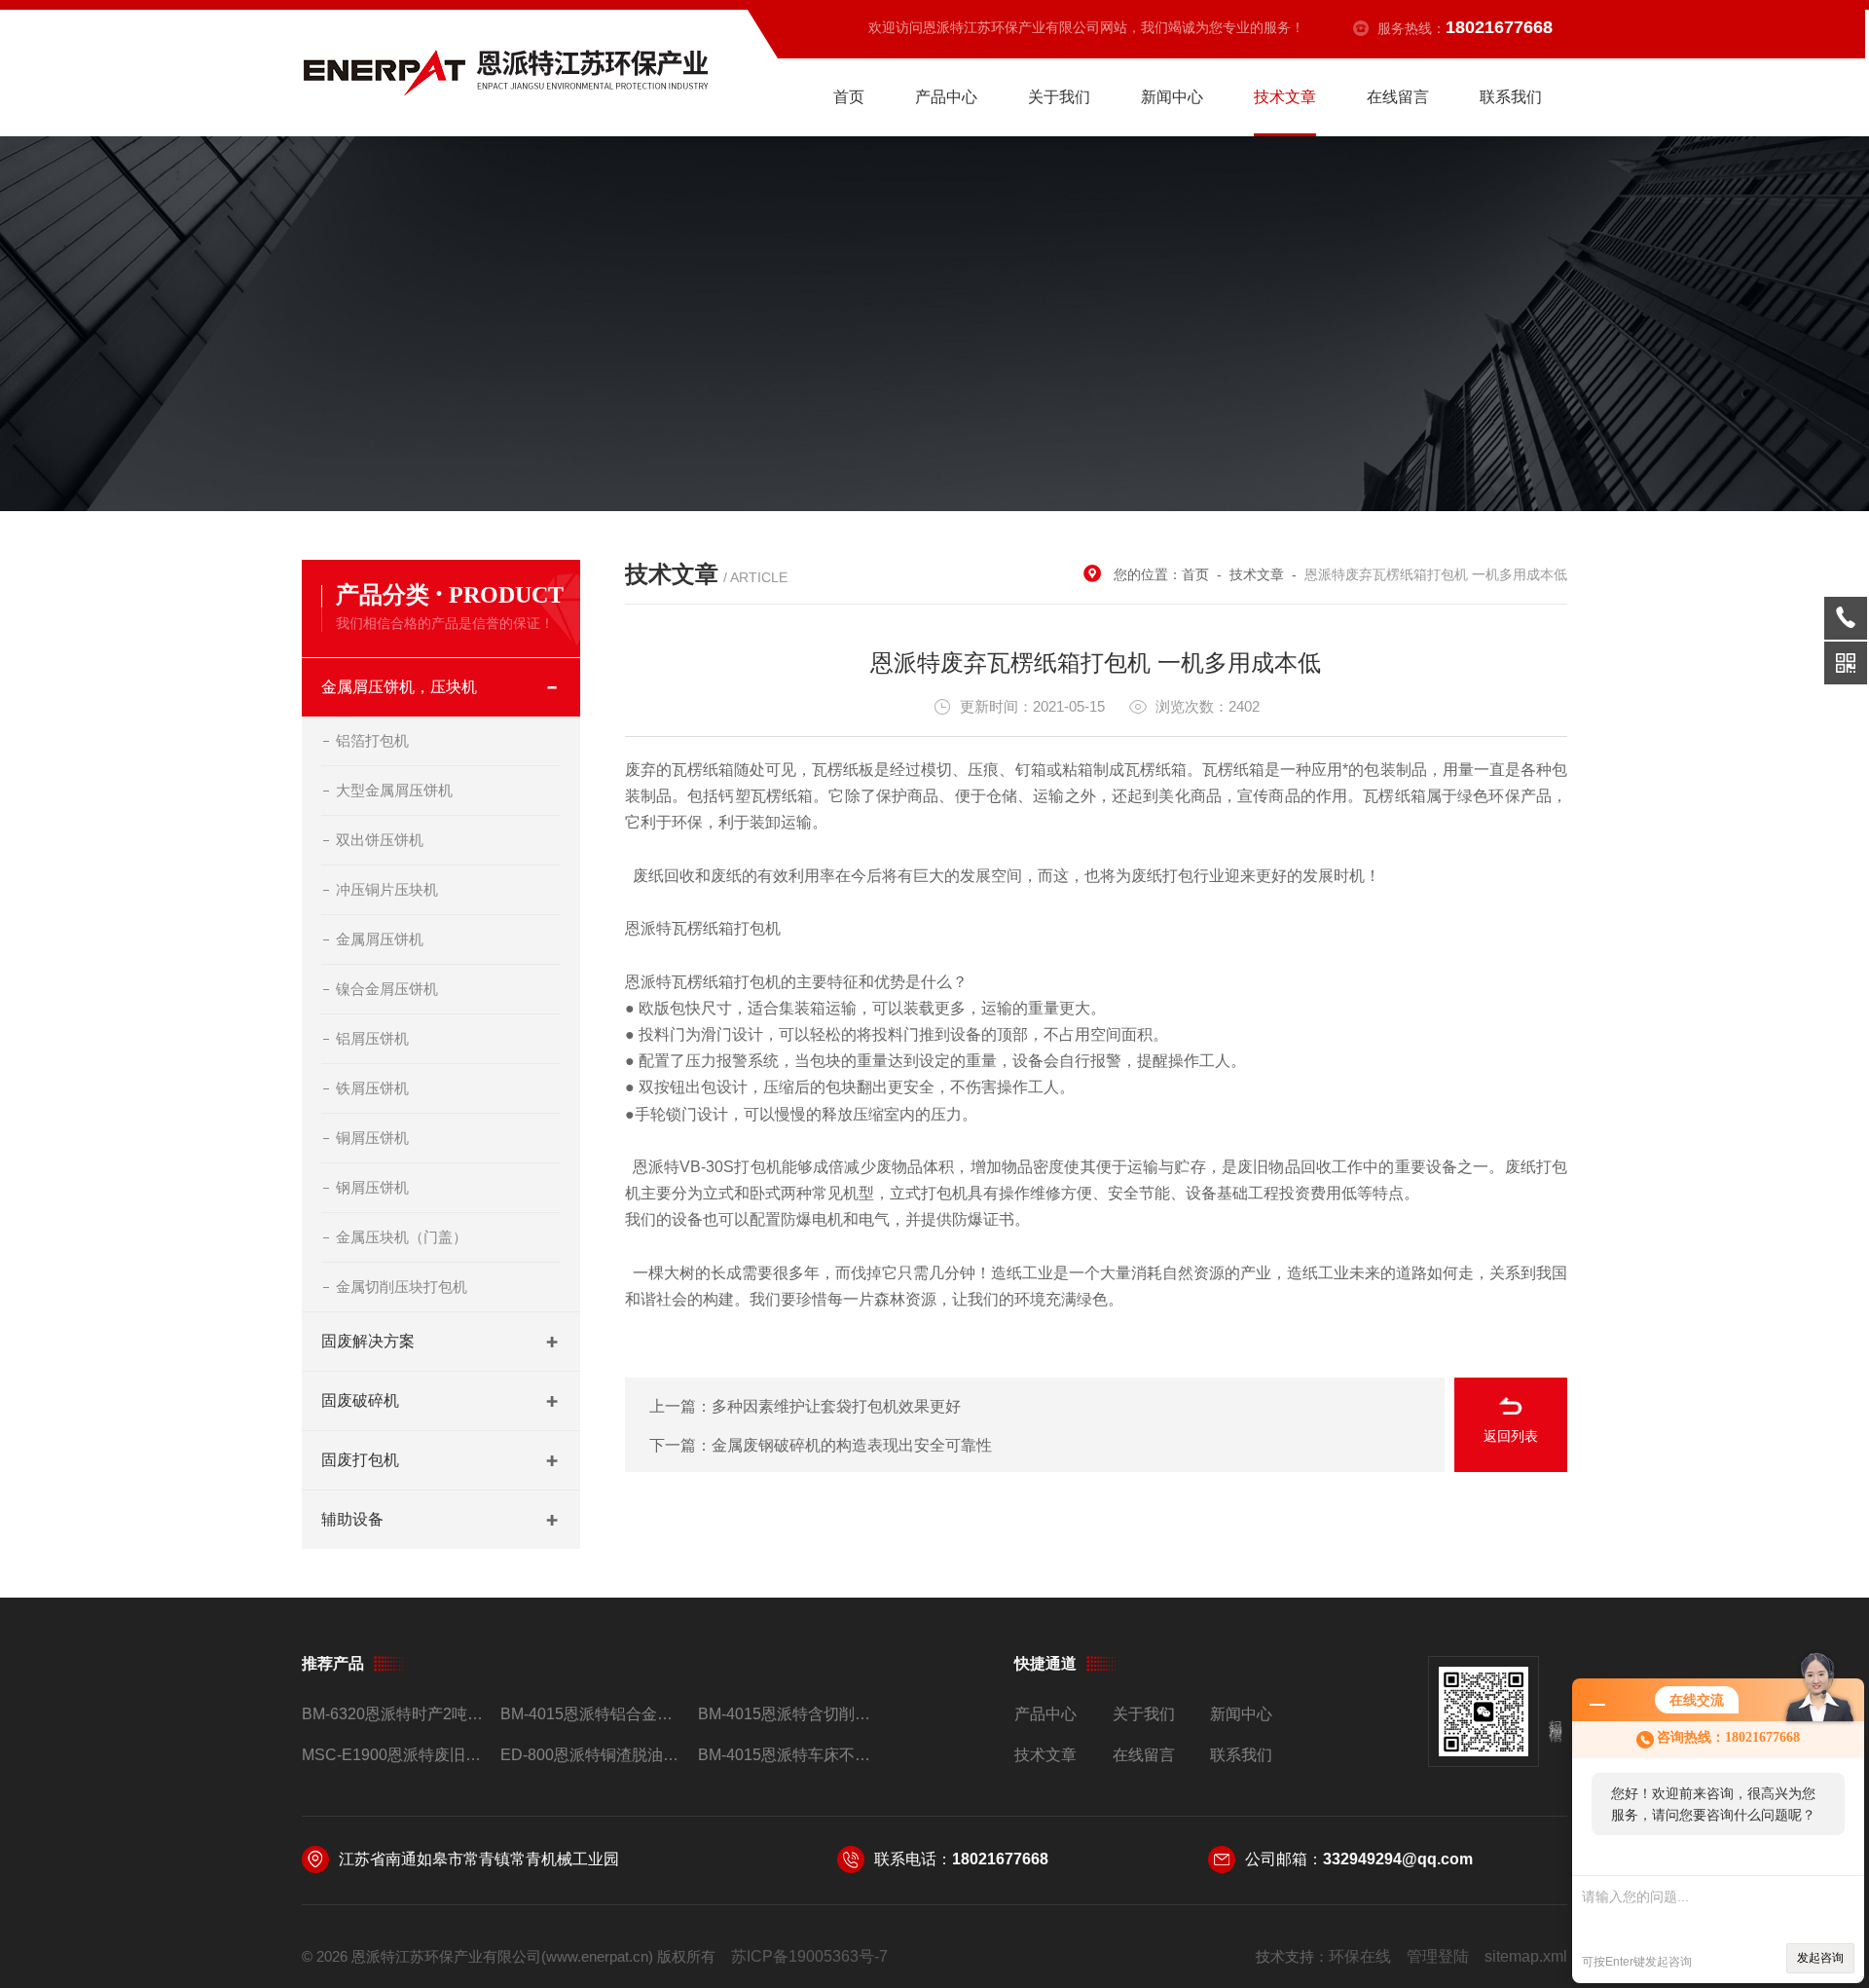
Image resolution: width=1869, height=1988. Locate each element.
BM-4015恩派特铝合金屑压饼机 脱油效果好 (591, 1714)
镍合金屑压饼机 (387, 989)
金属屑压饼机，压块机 (399, 687)
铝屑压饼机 (372, 1038)
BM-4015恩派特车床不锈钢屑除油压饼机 (789, 1755)
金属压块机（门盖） (402, 1237)
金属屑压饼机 (380, 939)
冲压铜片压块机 (387, 889)
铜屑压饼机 (372, 1138)
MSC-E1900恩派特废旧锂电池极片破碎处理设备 (393, 1755)
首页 (849, 97)
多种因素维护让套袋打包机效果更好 (836, 1406)
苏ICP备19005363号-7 (809, 1956)
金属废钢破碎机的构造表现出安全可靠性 (852, 1445)
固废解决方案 (368, 1341)
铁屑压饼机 (372, 1088)
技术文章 (1285, 97)
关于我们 (1059, 97)
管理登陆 (1438, 1956)
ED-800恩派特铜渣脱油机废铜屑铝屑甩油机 (591, 1755)
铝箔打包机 (372, 740)
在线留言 (1398, 97)
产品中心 (946, 97)
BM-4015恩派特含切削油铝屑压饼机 (789, 1714)
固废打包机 (360, 1460)
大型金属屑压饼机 (394, 790)
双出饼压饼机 (380, 840)
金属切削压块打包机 (402, 1287)
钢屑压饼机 (372, 1187)
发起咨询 (1820, 1958)
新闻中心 (1172, 97)
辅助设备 (352, 1519)
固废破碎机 (360, 1400)
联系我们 (1511, 97)
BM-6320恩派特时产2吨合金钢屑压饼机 (393, 1714)
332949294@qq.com (1398, 1859)
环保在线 (1360, 1956)
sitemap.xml (1526, 1956)
